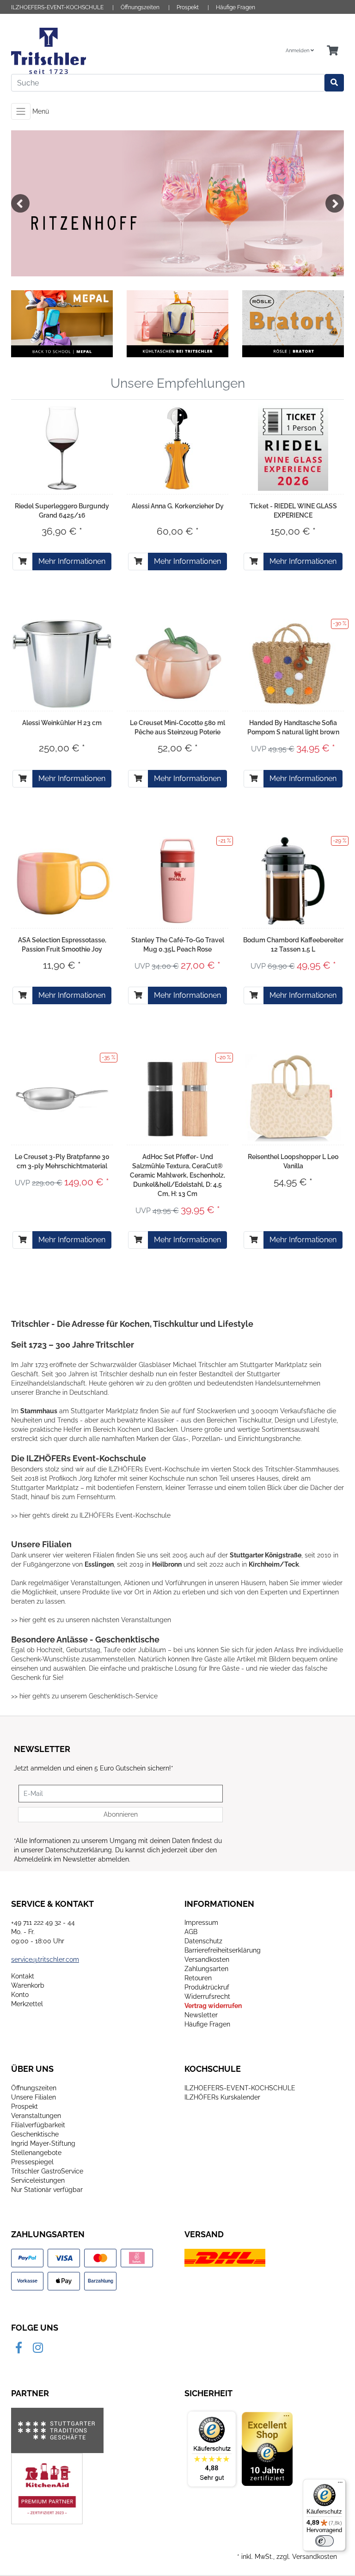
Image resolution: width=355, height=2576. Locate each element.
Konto (20, 1995)
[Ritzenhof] (177, 203)
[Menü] (340, 2484)
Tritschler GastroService (47, 2171)
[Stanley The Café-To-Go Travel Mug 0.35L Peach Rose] (177, 881)
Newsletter (201, 2015)
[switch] (324, 2541)
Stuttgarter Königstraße (266, 1555)
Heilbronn (167, 1564)
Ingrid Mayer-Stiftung (43, 2143)
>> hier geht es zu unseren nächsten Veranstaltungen (91, 1620)
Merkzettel (27, 2004)
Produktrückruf (207, 1987)
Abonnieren (121, 1814)
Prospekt (188, 7)
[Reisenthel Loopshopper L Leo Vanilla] (293, 1098)
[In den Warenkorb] (23, 562)
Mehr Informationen (72, 561)
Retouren (198, 1978)
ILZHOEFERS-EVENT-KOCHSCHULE (57, 7)
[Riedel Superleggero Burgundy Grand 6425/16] (62, 447)
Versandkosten (207, 1959)
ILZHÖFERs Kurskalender (222, 2097)
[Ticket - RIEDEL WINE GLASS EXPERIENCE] (293, 447)
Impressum (201, 1923)
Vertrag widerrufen (213, 2006)
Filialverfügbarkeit (38, 2125)
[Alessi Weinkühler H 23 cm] (62, 664)
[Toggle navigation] (21, 111)
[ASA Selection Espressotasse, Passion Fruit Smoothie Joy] (62, 881)
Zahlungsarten (206, 1969)
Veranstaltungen (36, 2116)
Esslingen (99, 1564)
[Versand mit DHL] (225, 2257)
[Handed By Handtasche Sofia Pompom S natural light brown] (293, 664)
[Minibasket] (333, 51)
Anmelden (298, 51)
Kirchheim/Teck (274, 1564)
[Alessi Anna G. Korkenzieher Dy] (177, 447)
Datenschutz (203, 1941)
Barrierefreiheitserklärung (223, 1950)
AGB (191, 1932)
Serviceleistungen (38, 2180)
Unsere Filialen (34, 2097)
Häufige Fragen (236, 7)
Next (335, 203)
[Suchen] (334, 83)
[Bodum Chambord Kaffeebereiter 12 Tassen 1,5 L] (293, 881)
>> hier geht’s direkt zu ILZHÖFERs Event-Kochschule (91, 1515)
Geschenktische (35, 2134)
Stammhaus (39, 1411)
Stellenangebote (36, 2153)
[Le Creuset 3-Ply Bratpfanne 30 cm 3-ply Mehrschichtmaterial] (62, 1097)
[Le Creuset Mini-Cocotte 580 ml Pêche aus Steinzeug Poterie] (177, 664)
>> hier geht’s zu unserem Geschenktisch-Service (84, 1696)
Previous (20, 203)
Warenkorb (28, 1985)
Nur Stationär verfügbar (47, 2190)
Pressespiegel (32, 2162)
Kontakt (23, 1976)
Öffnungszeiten (140, 7)
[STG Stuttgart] (57, 2430)
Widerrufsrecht (207, 1996)
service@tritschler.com (45, 1959)
